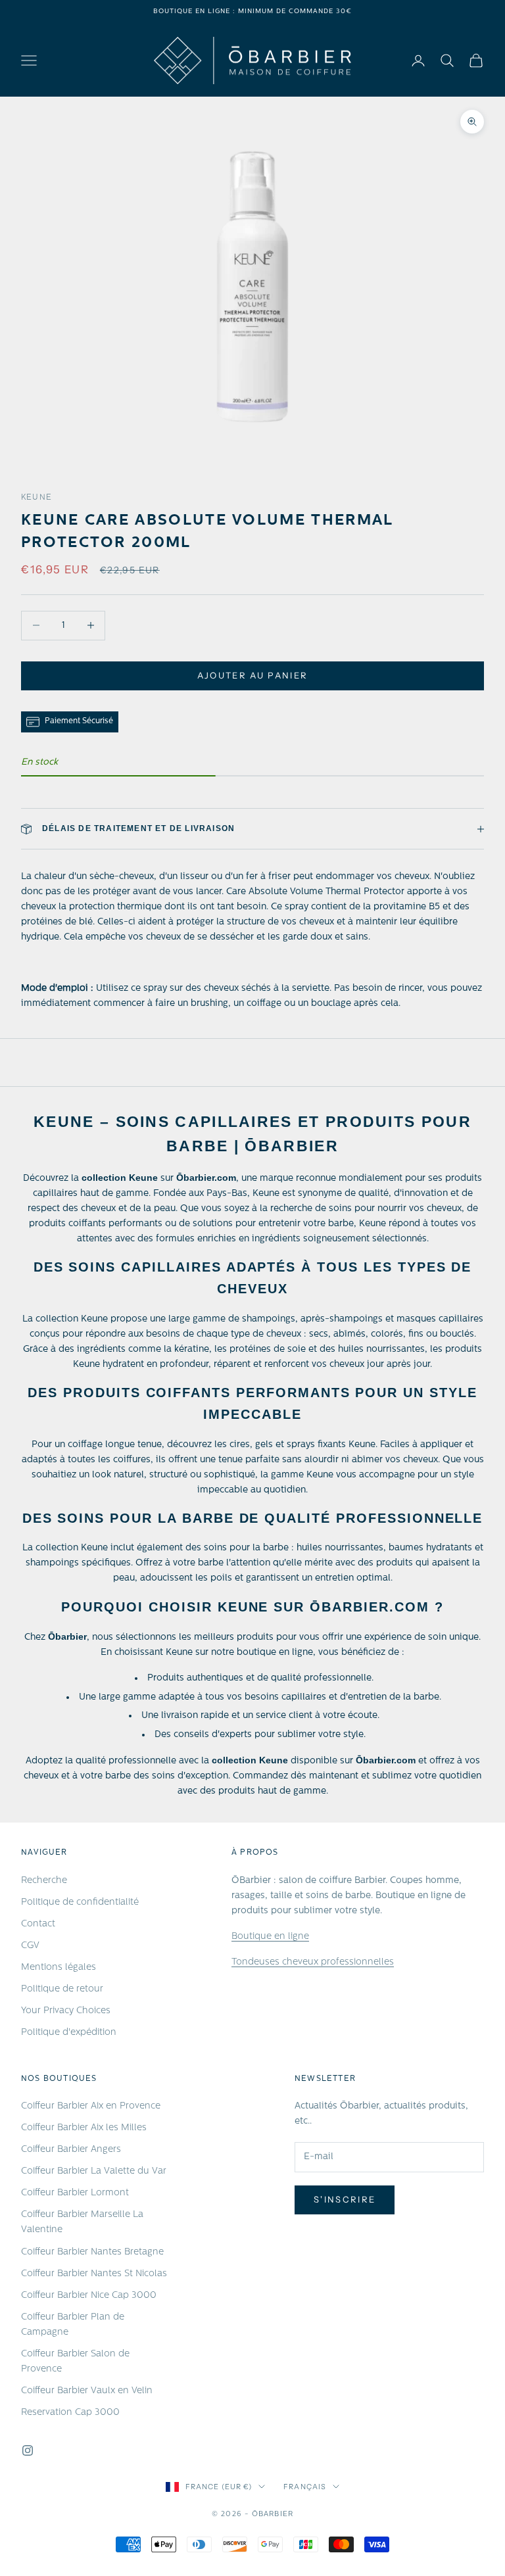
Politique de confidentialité (80, 1902)
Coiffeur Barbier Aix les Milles (84, 2128)
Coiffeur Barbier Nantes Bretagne (92, 2252)
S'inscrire (345, 2199)
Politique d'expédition (69, 2033)
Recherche (44, 1881)
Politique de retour (62, 1989)
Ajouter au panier (253, 675)
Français (305, 2487)
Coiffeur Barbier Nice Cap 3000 (89, 2296)
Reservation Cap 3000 (70, 2413)
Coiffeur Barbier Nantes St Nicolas (94, 2274)
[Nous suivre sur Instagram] (28, 2450)
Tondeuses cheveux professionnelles (313, 1962)
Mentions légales (59, 1968)
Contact (38, 1924)
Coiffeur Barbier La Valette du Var (94, 2171)
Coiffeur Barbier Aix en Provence (91, 2106)
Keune (36, 498)
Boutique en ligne (270, 1937)
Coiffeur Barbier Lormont (75, 2193)
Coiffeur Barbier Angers (71, 2150)
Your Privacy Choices (66, 2011)
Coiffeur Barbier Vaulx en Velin (87, 2391)
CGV (30, 1946)
